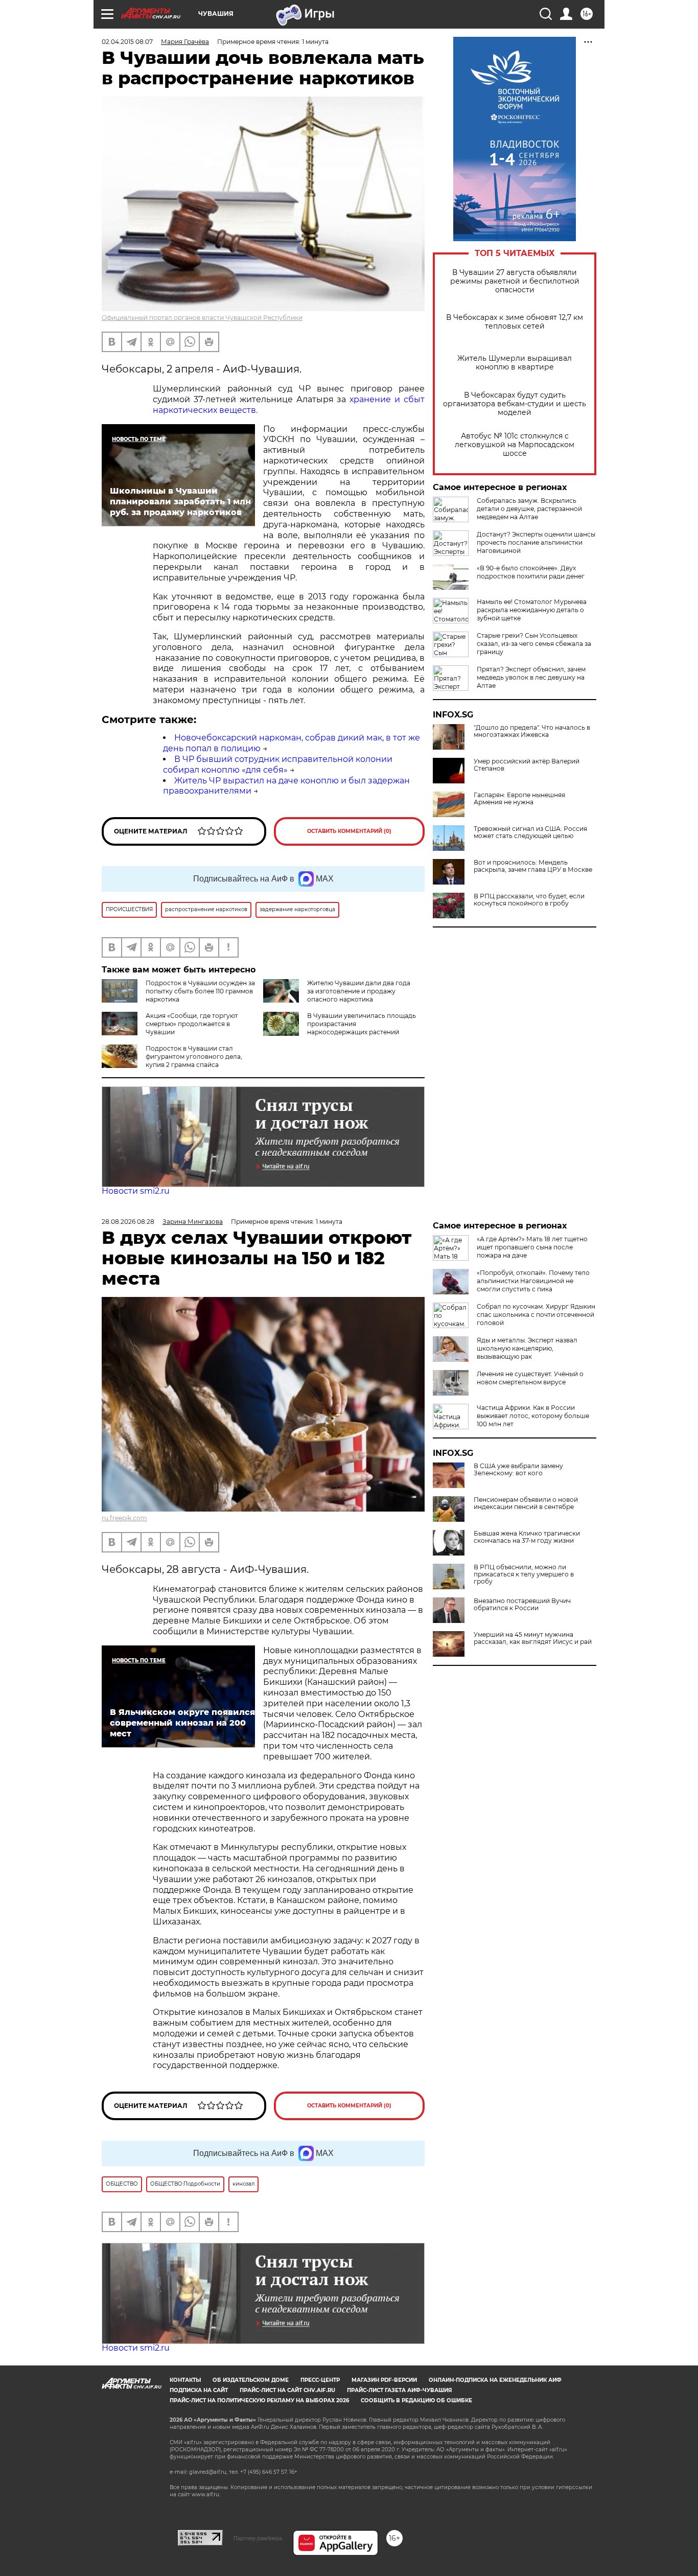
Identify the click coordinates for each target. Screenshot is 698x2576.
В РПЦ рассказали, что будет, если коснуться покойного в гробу (529, 900)
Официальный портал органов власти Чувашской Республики (202, 318)
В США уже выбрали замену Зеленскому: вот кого (518, 1470)
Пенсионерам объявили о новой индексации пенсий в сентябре (526, 1503)
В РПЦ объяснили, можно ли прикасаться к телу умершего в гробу (524, 1574)
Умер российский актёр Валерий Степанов (527, 765)
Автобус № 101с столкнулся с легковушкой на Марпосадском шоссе (515, 445)
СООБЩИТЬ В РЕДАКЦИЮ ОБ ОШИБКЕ (416, 2400)
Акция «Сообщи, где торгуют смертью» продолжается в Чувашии (192, 1024)
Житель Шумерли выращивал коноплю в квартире (515, 363)
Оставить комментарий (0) (349, 831)
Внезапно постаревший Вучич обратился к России (522, 1605)
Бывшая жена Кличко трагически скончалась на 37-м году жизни (527, 1537)
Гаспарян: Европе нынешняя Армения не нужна (519, 799)
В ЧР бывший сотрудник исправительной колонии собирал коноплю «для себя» (278, 764)
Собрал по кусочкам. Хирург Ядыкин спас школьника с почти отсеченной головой (536, 1315)
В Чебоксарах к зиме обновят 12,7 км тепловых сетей (515, 322)
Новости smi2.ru (136, 1191)
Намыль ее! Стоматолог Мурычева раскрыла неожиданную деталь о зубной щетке (532, 610)
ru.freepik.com (124, 1518)
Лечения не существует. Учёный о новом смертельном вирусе (530, 1378)
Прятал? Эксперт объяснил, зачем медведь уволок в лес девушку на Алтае (531, 677)
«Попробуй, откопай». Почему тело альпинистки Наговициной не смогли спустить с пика (533, 1281)
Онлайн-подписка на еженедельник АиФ (495, 2380)
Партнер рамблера (258, 2538)
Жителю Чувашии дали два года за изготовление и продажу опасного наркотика (359, 991)
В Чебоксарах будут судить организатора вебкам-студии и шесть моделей (515, 404)
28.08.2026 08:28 (128, 1222)
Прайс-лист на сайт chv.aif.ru (287, 2390)
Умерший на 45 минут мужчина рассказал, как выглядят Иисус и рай (533, 1638)
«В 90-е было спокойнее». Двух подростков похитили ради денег (531, 572)
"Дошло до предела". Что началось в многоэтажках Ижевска (532, 731)
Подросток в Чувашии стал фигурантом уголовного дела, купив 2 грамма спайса (194, 1057)
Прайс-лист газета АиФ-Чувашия (399, 2390)
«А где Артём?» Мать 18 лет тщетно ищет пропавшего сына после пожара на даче (532, 1247)
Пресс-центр (320, 2380)
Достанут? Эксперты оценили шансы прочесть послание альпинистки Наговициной (536, 542)
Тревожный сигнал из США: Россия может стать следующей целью (530, 832)
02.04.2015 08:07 (127, 42)
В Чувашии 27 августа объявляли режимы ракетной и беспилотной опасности (515, 281)
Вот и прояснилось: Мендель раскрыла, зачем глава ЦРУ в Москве (533, 866)
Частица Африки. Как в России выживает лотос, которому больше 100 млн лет (533, 1416)
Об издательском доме (251, 2380)
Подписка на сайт (199, 2390)
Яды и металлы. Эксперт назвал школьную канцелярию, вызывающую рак (527, 1348)
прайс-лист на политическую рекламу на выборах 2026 (259, 2400)
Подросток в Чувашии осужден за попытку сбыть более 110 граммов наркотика (200, 991)
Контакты (185, 2380)
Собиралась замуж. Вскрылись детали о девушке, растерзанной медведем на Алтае (529, 509)
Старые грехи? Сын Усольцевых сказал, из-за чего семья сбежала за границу (534, 644)
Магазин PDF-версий (384, 2380)
